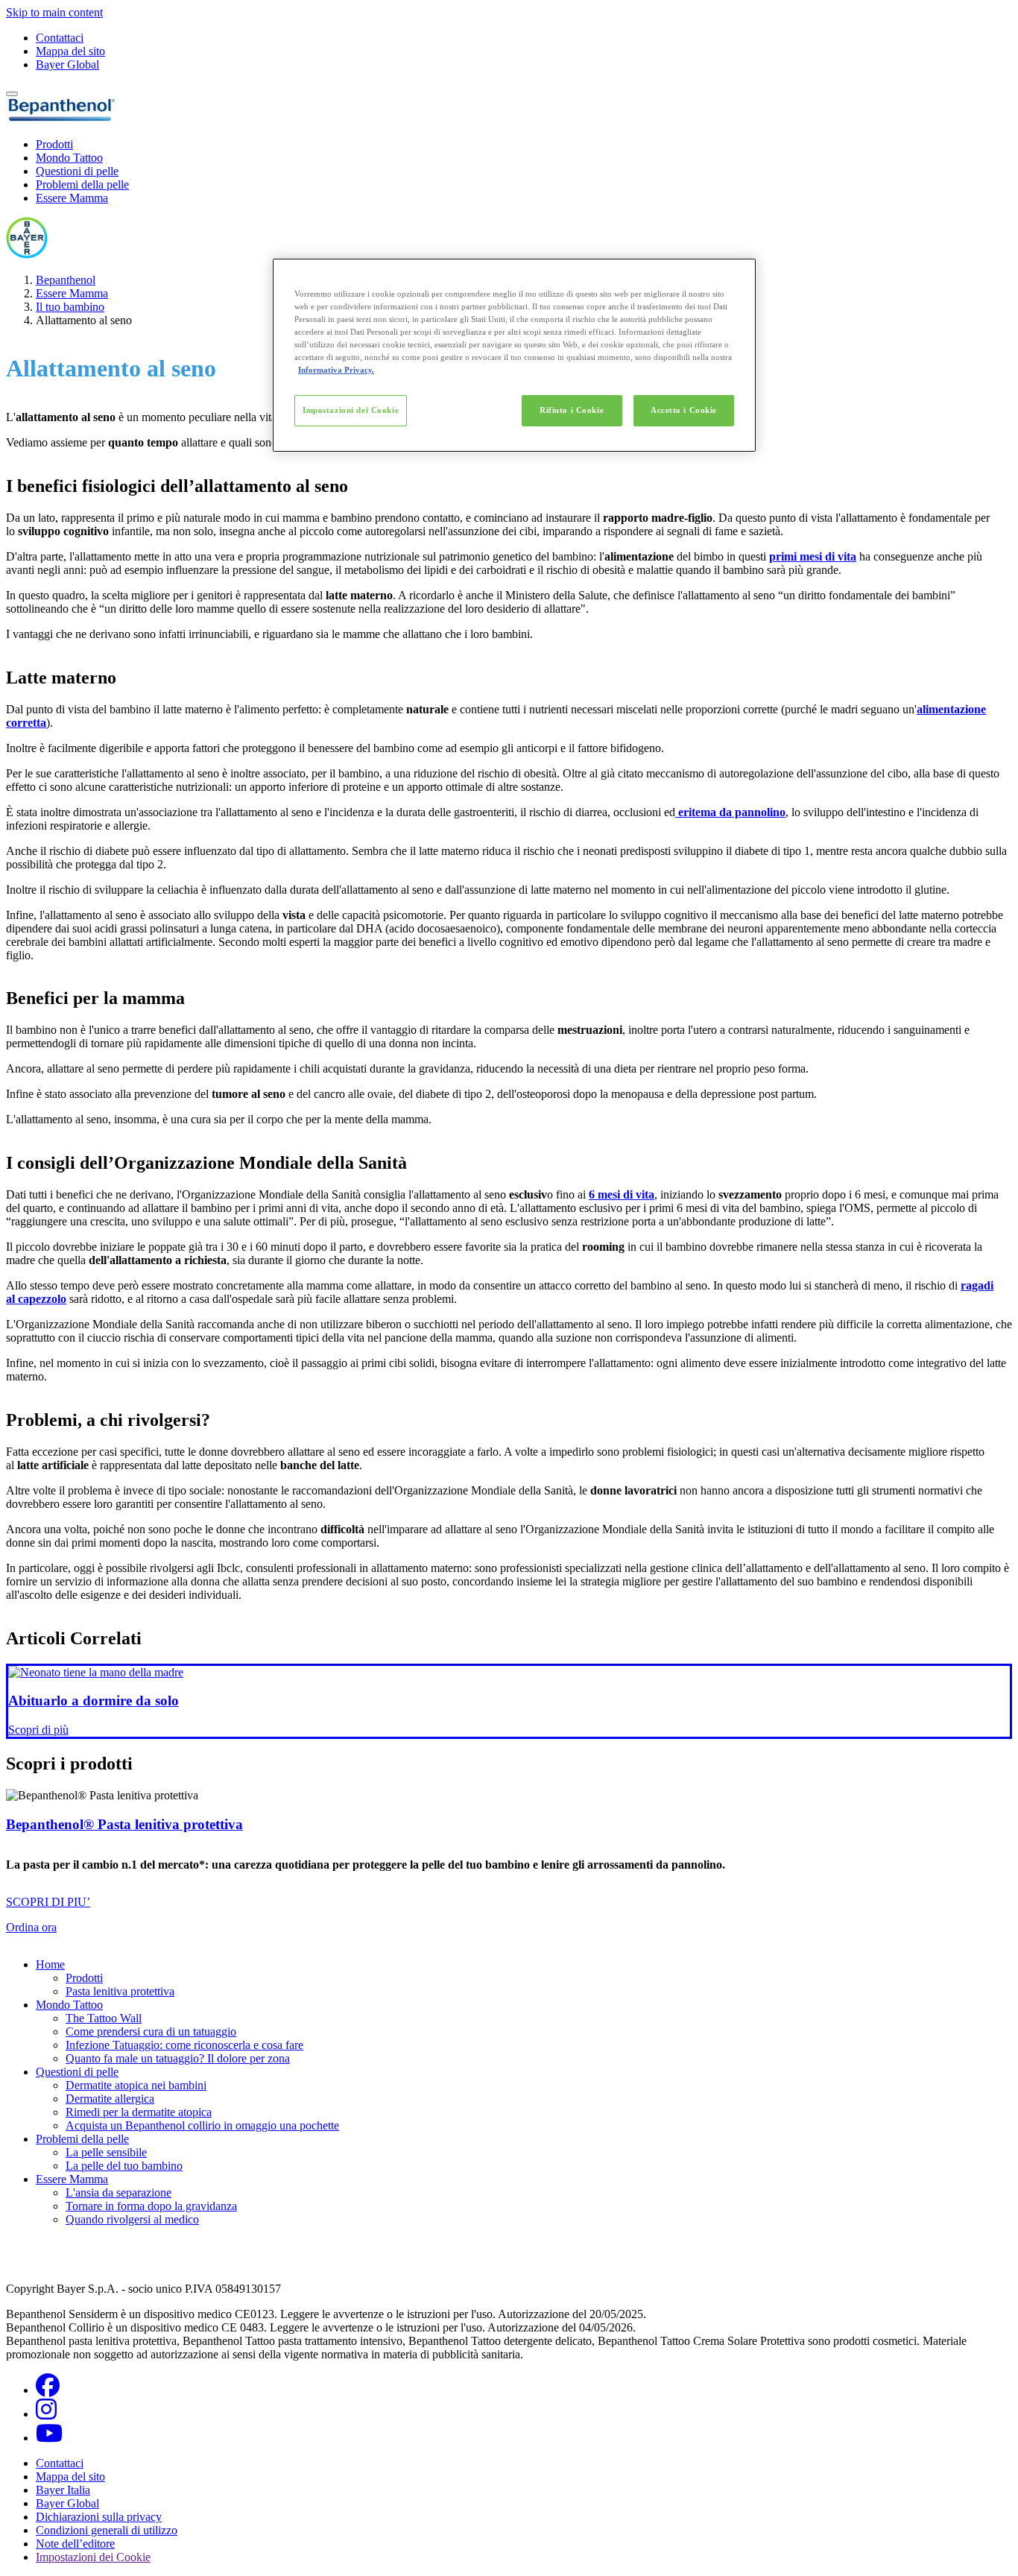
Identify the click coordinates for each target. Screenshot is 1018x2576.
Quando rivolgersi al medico (132, 2219)
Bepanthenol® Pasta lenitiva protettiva (124, 1824)
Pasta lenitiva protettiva (120, 1991)
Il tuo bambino (70, 307)
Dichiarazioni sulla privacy (99, 2517)
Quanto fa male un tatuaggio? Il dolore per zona (178, 2058)
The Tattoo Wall (104, 2018)
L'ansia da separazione (118, 2193)
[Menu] (12, 94)
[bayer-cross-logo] (27, 255)
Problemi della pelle (82, 184)
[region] (514, 355)
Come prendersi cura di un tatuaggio (151, 2032)
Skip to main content (54, 12)
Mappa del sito (70, 51)
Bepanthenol (66, 280)
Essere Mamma (72, 198)
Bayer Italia (63, 2490)
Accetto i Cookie (684, 410)
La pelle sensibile (106, 2152)
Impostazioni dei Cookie (351, 410)
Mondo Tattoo (69, 158)
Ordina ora (31, 1927)
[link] (509, 1701)
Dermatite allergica (110, 2099)
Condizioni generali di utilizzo (107, 2530)
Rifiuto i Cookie (572, 410)
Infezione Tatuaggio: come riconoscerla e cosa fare (184, 2045)
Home (50, 1964)
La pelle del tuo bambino (124, 2166)
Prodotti (54, 144)
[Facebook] (48, 2390)
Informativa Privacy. (336, 370)
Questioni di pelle (77, 171)
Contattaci (60, 38)
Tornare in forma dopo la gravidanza (151, 2206)
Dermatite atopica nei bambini (136, 2085)
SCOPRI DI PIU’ (48, 1902)
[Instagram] (46, 2414)
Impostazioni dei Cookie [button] (93, 2557)
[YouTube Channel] (49, 2438)
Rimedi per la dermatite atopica (139, 2112)
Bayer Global (67, 64)
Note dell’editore (75, 2544)
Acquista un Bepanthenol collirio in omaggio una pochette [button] (202, 2125)
